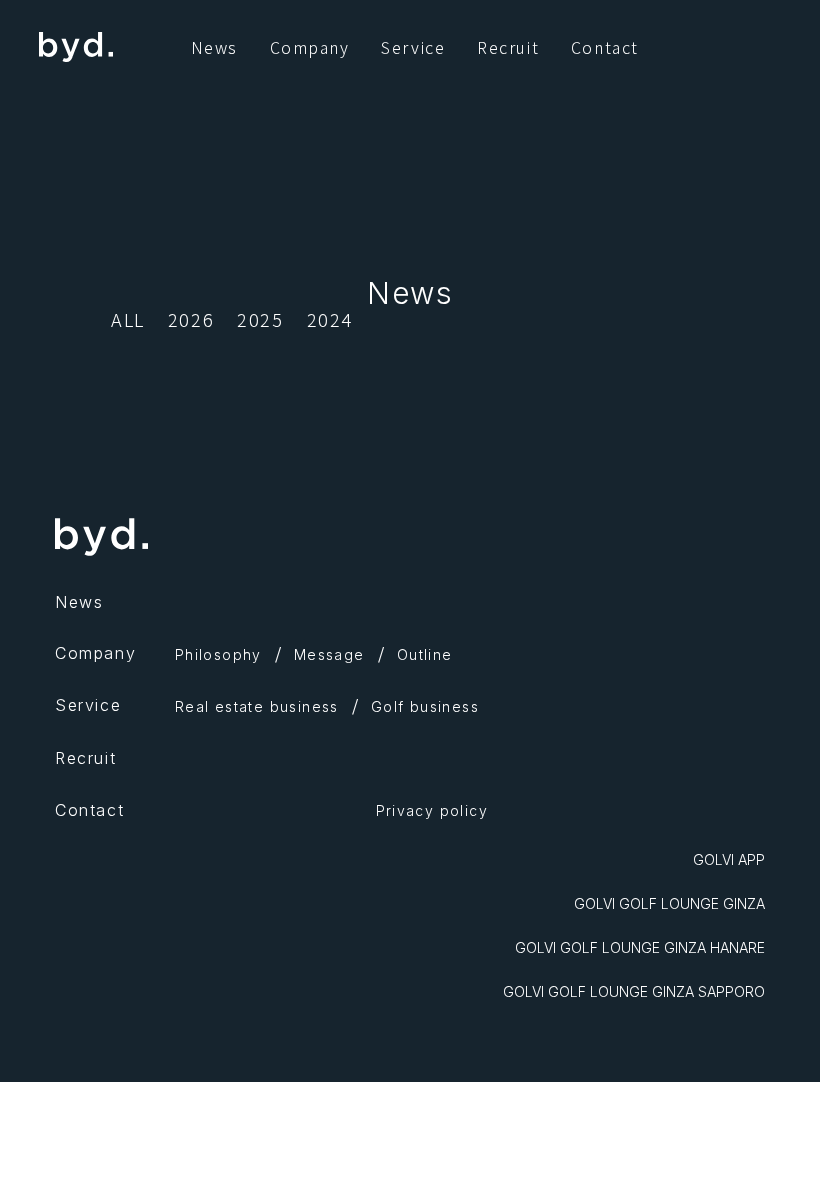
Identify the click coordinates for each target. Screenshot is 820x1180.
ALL (128, 319)
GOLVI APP (729, 859)
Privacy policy (432, 810)
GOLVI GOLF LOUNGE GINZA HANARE (640, 947)
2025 (260, 319)
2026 (191, 319)
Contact (605, 47)
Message (329, 654)
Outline (425, 654)
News (214, 47)
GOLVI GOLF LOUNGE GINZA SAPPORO (634, 991)
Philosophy (218, 654)
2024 (330, 319)
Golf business (425, 706)
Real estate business (257, 706)
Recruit (508, 47)
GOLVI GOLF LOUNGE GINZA (669, 903)
